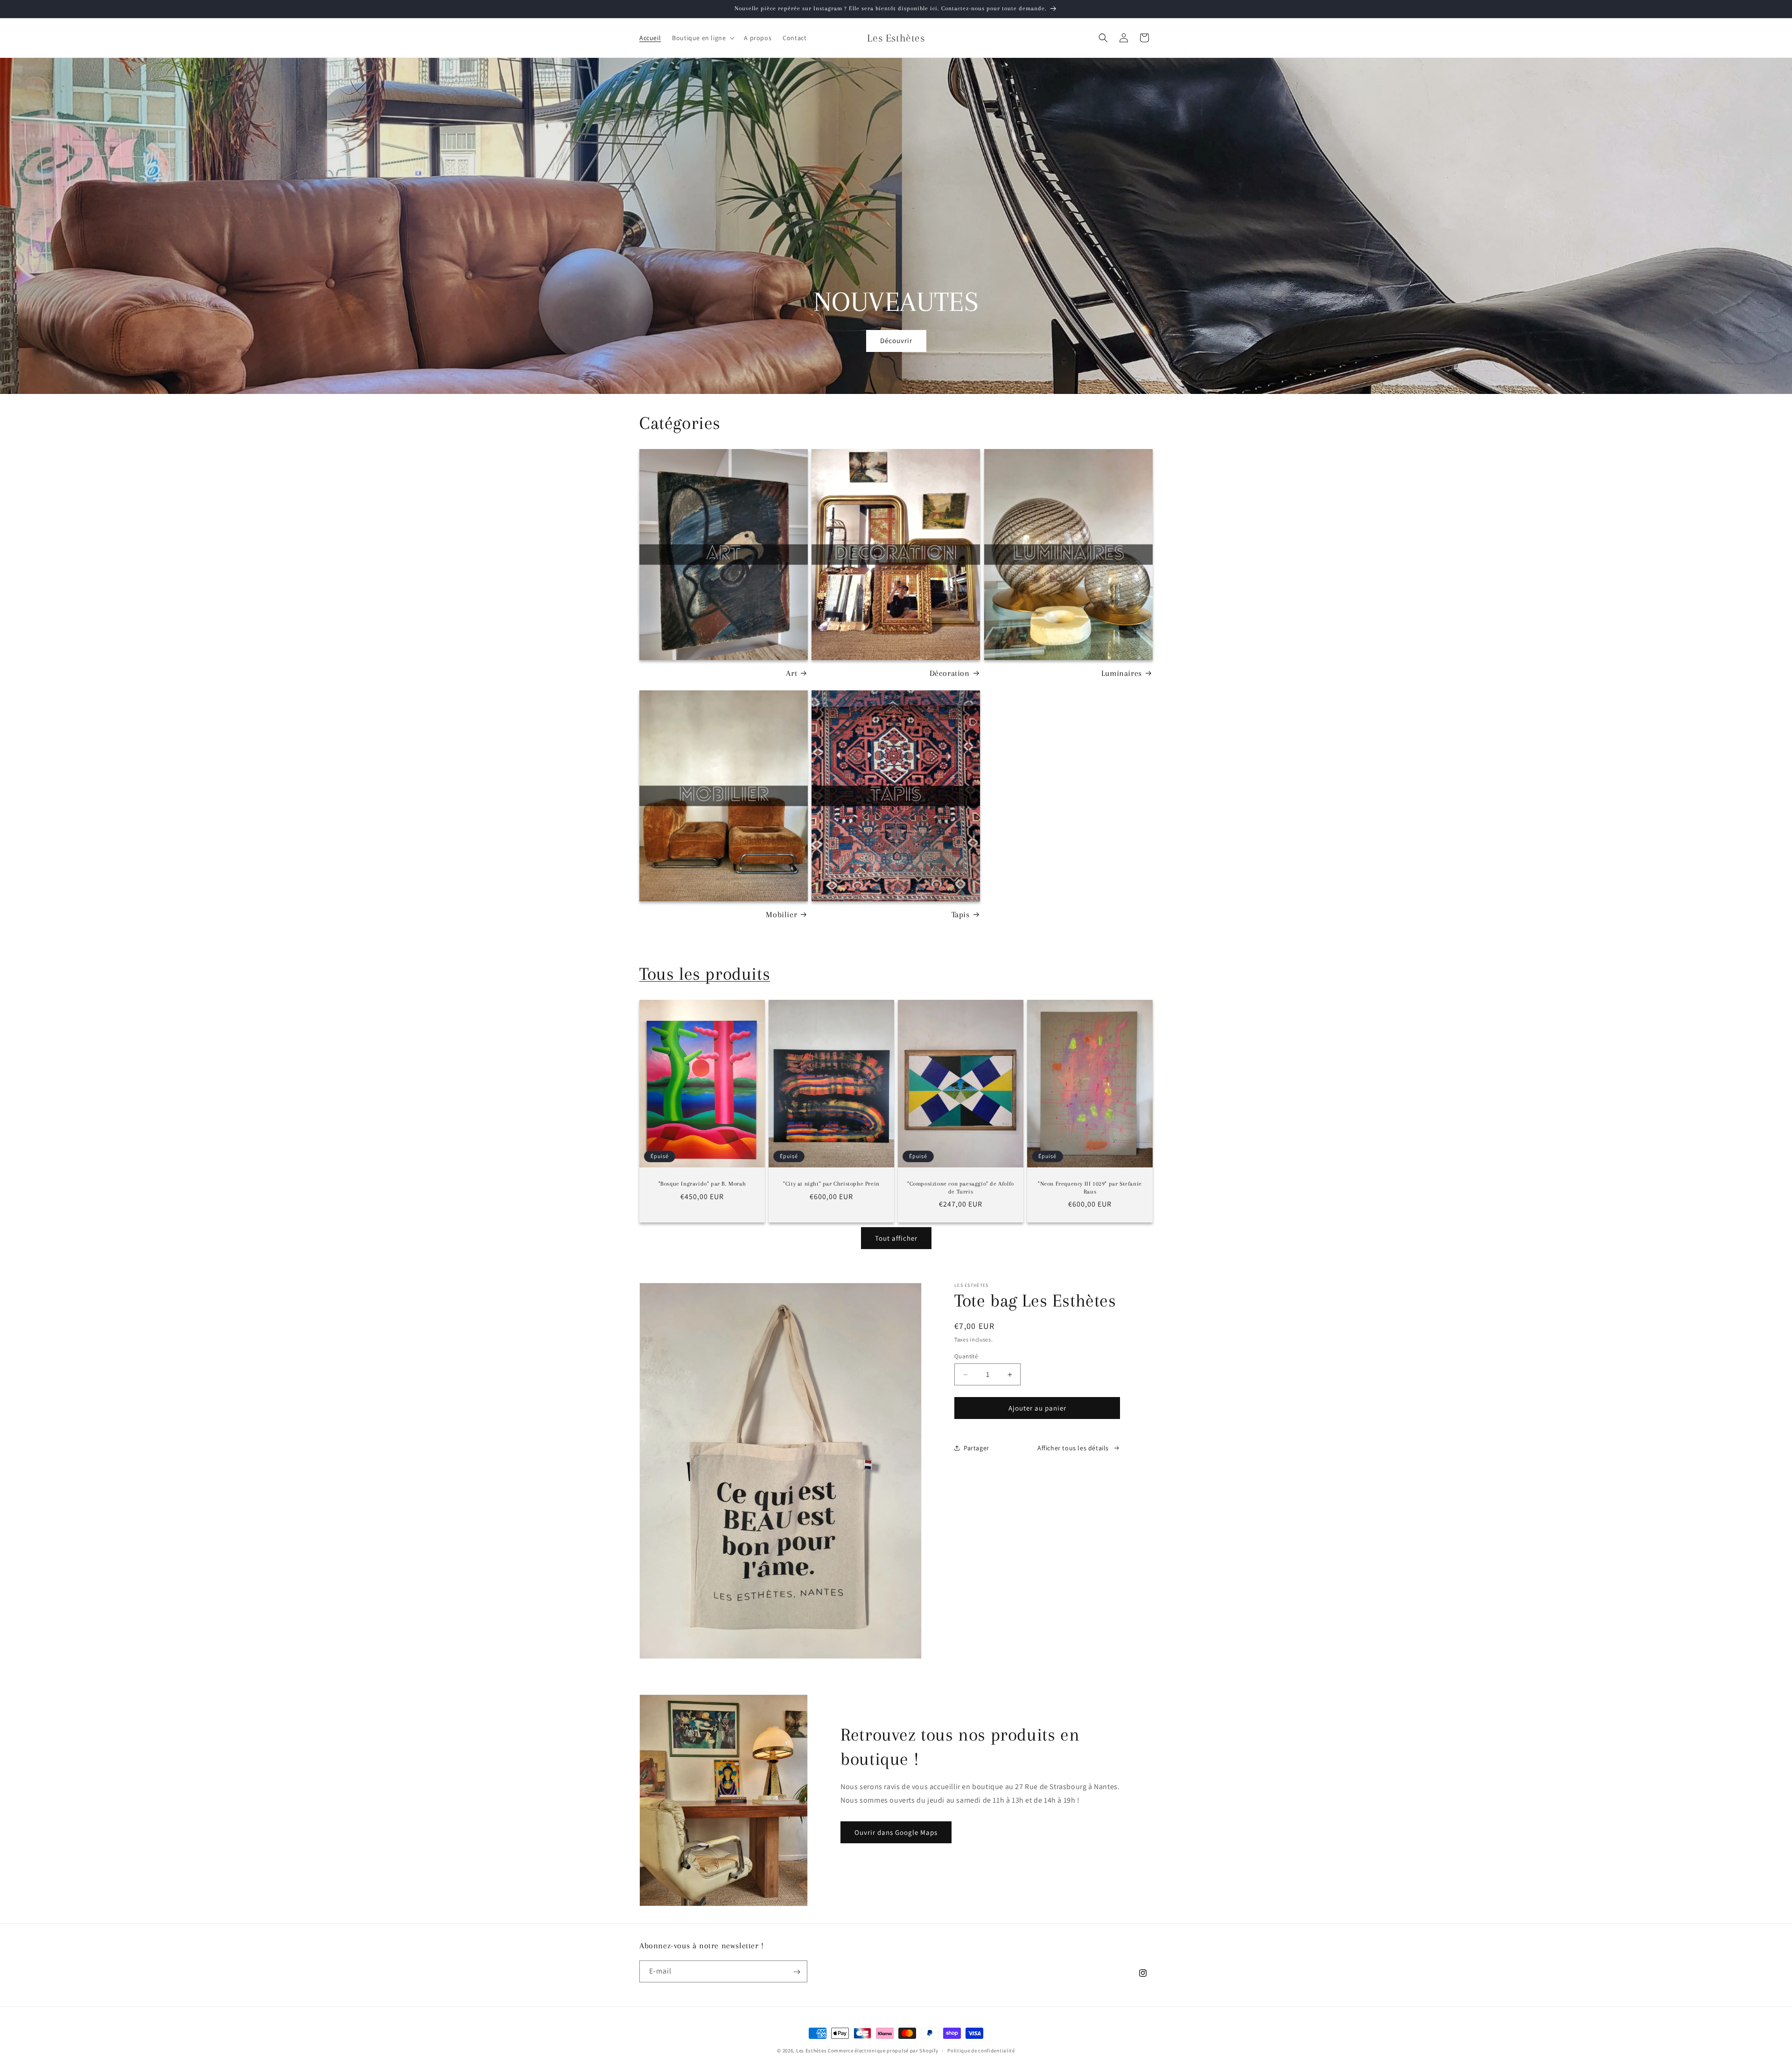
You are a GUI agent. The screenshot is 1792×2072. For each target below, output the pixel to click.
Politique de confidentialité (981, 2050)
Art (791, 673)
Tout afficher (896, 1238)
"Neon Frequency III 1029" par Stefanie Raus (1090, 1188)
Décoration (950, 673)
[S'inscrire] (797, 1972)
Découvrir (896, 341)
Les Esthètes (811, 2051)
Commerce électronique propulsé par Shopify (883, 2051)
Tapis (961, 914)
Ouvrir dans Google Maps (896, 1832)
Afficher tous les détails (1073, 1448)
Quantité (966, 1356)
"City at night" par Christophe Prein (831, 1184)
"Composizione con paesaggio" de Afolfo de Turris (961, 1188)
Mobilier (781, 914)
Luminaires (1122, 673)
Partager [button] (976, 1448)
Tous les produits (705, 974)
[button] (702, 38)
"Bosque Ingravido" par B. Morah (702, 1184)
